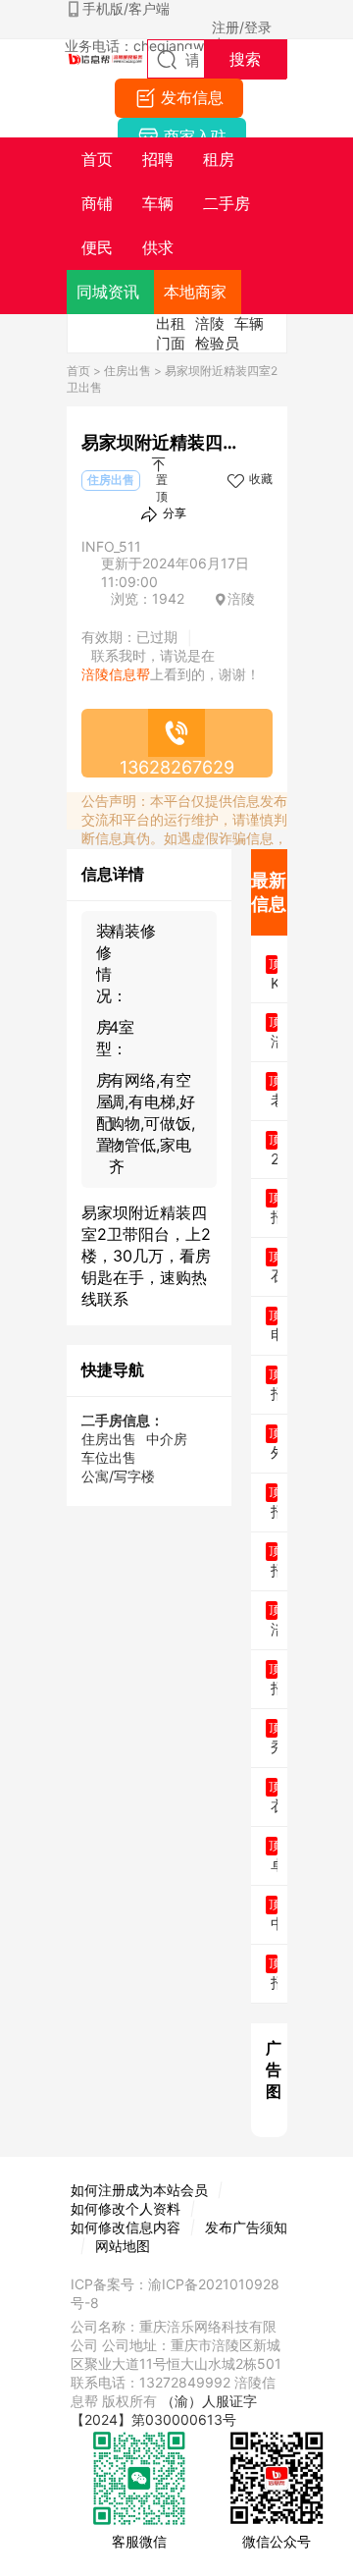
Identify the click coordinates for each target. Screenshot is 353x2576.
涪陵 (210, 323)
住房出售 (127, 371)
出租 (171, 323)
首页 (78, 371)
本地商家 (195, 292)
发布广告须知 (246, 2227)
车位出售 (109, 1457)
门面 (171, 343)
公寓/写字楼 (118, 1476)
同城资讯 (108, 292)
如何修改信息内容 (126, 2227)
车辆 (249, 323)
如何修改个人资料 (126, 2208)
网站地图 (123, 2246)
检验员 (217, 343)
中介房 (167, 1439)
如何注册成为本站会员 (139, 2190)
